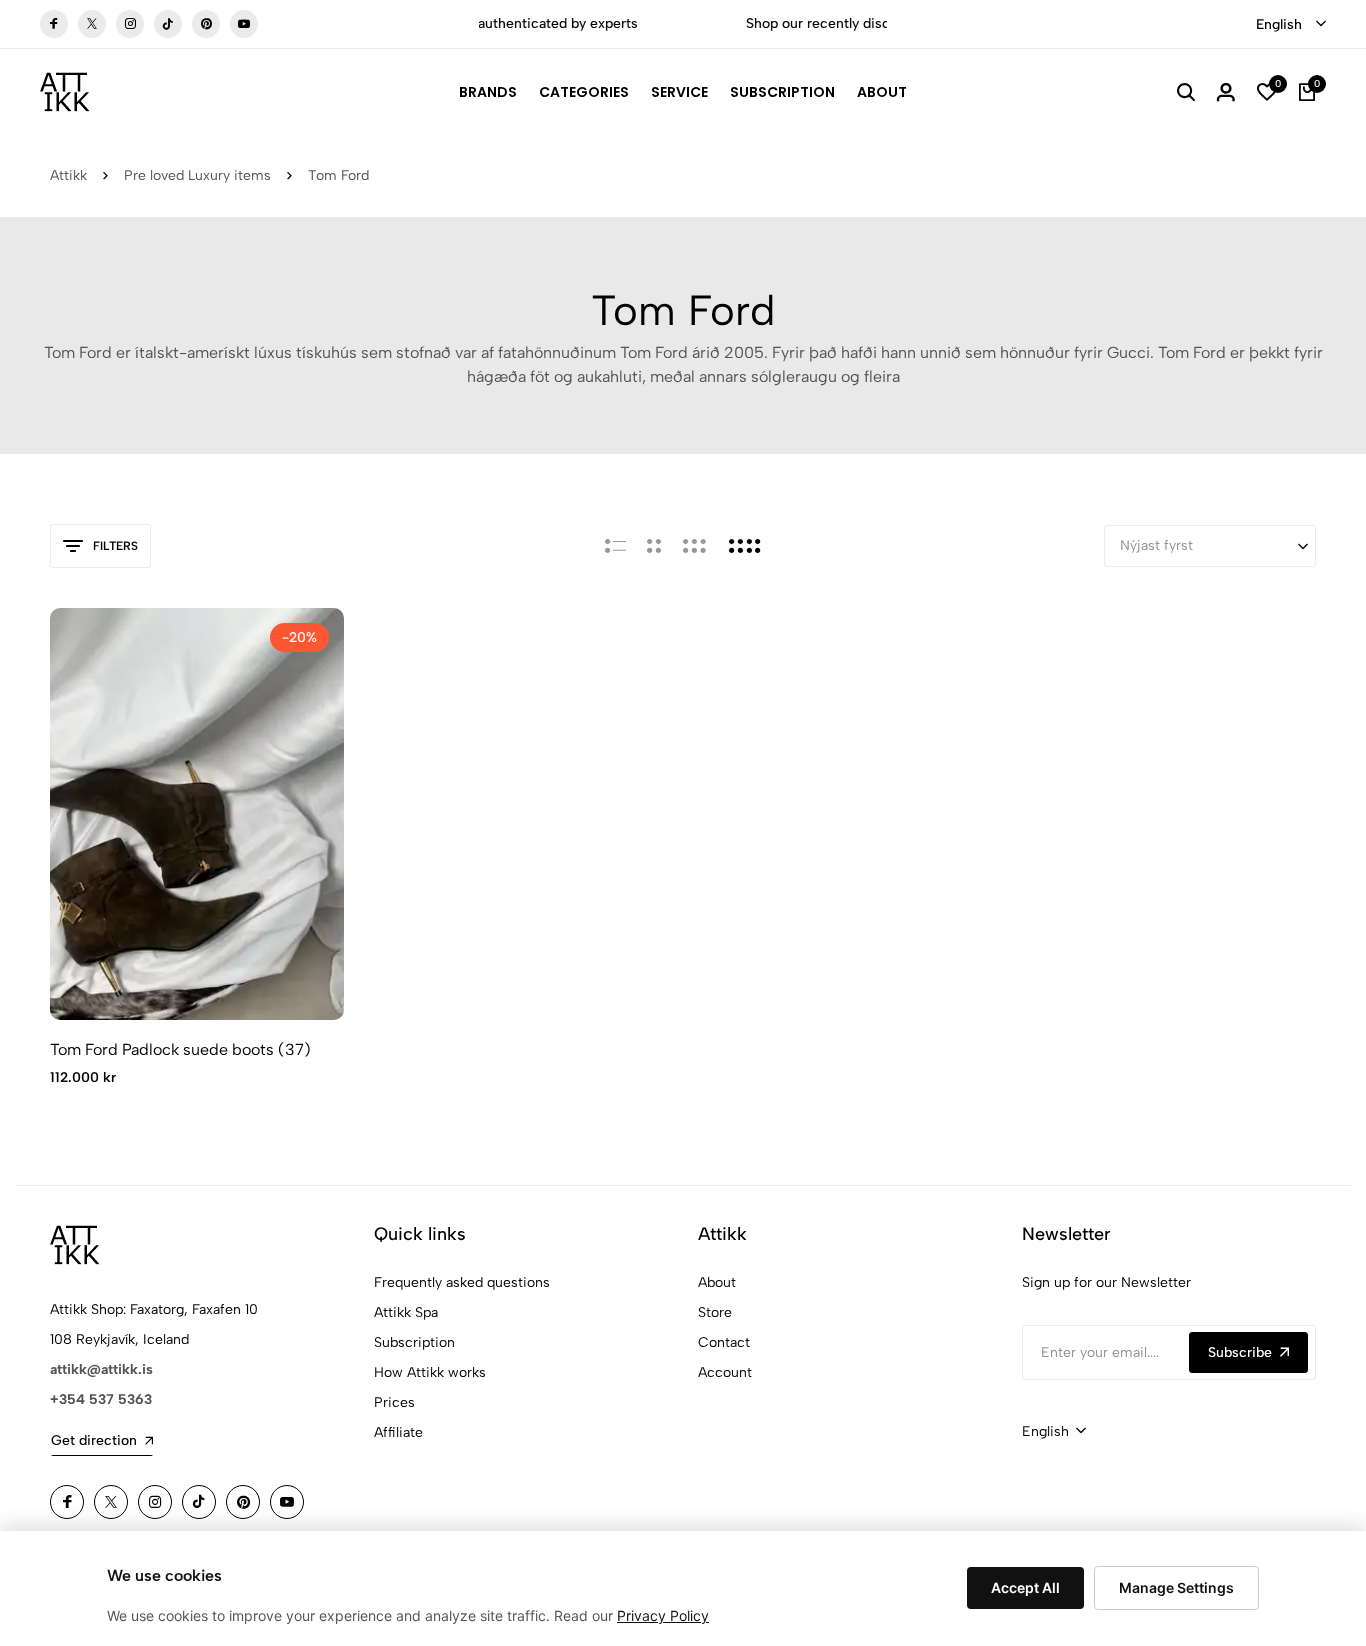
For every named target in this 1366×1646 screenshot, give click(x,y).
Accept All (1025, 1587)
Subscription (782, 92)
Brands (488, 92)
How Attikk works (430, 1372)
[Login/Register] (1226, 92)
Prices (394, 1402)
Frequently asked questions (462, 1282)
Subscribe (1240, 1352)
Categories (584, 92)
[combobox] (1291, 25)
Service (679, 92)
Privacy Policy (663, 1615)
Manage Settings (1176, 1587)
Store (715, 1312)
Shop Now (869, 23)
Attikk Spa (406, 1312)
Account (725, 1372)
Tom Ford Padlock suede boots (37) (180, 1049)
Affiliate (398, 1432)
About (882, 92)
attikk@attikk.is (101, 1369)
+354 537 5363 (101, 1399)
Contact (724, 1342)
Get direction (94, 1440)
